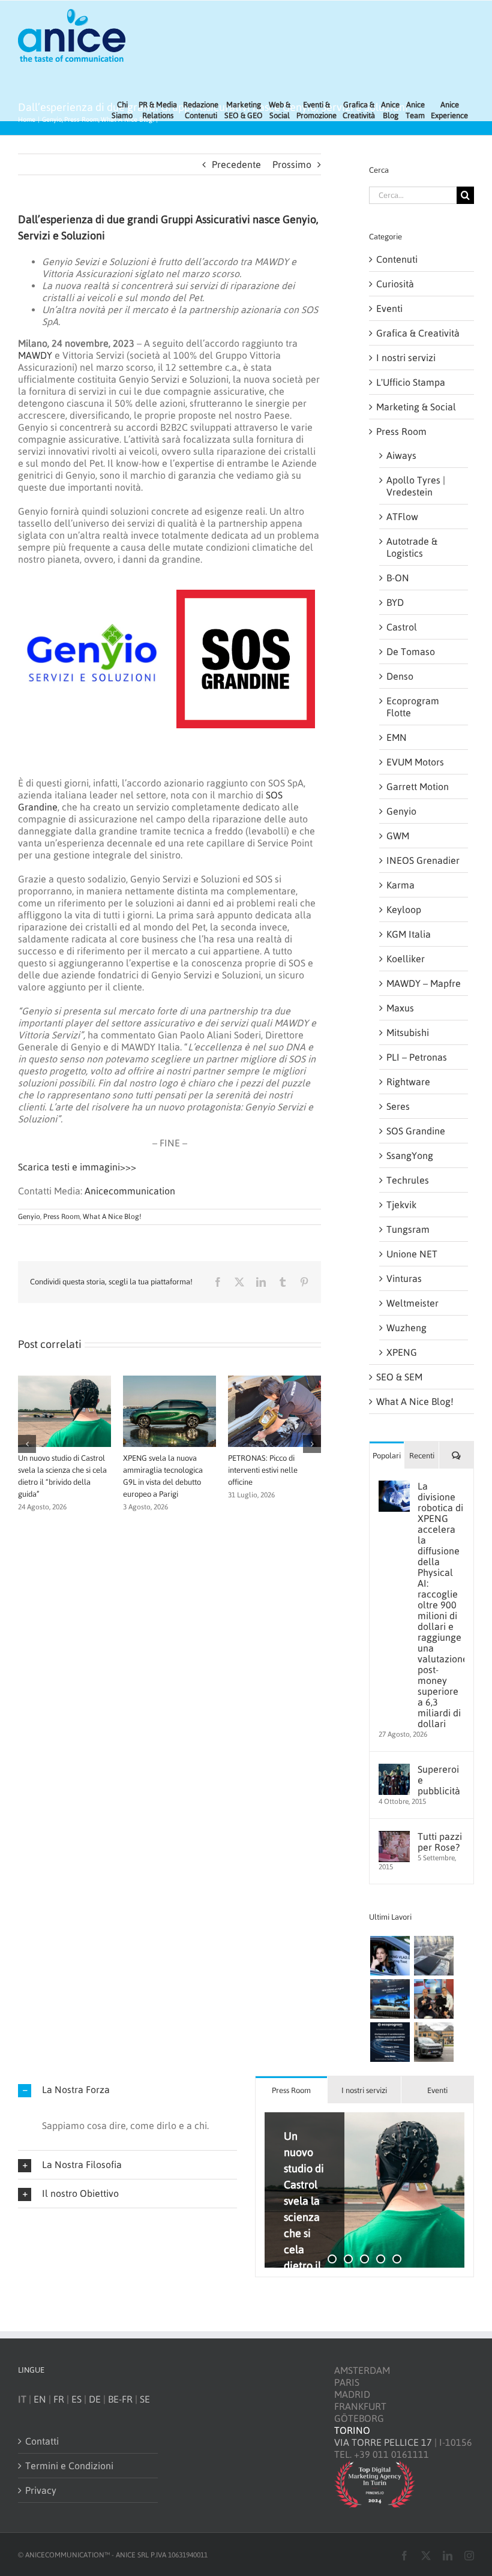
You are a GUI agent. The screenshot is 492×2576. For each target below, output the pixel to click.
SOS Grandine (416, 1131)
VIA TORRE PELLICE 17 (383, 2442)
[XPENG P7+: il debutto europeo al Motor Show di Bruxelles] (390, 1999)
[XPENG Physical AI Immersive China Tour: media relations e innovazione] (390, 1956)
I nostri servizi (406, 358)
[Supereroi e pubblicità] (394, 1770)
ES (76, 2398)
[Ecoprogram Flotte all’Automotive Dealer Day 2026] (390, 2042)
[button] (27, 1468)
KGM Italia (409, 934)
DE (95, 2398)
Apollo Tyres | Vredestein (416, 486)
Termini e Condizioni (69, 2465)
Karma (400, 885)
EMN (397, 737)
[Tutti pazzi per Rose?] (394, 1837)
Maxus (400, 1008)
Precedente (236, 164)
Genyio (29, 1217)
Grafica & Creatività (418, 333)
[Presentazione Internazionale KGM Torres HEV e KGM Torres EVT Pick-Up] (433, 2042)
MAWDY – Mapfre (424, 983)
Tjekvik (401, 1205)
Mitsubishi (408, 1032)
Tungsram (408, 1229)
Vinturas (404, 1278)
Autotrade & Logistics (412, 547)
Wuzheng (406, 1328)
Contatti (42, 2440)
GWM (398, 836)
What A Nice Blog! (112, 1217)
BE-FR (120, 2398)
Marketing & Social (416, 407)
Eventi (389, 308)
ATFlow (402, 517)
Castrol (402, 627)
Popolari (387, 1456)
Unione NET (412, 1254)
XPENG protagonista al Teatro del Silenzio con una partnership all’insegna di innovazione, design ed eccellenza (64, 1482)
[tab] (291, 2090)
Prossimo (292, 164)
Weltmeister (412, 1303)
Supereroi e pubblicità (439, 1780)
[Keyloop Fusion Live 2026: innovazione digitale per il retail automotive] (433, 1956)
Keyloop (404, 909)
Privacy (41, 2490)
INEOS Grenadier (423, 860)
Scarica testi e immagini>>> (77, 1167)
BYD (395, 602)
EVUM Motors (415, 762)
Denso (400, 676)
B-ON (398, 578)
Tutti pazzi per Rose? (440, 1842)
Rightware (408, 1082)
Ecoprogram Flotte (413, 707)
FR (59, 2398)
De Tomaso (411, 651)
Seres (398, 1106)
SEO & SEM (399, 1377)
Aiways (401, 455)
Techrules (408, 1180)
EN (40, 2398)
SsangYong (410, 1155)
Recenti (422, 1456)
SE (145, 2398)
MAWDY (35, 355)
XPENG (402, 1352)
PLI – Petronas (417, 1057)
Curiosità (395, 284)
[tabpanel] (364, 2190)
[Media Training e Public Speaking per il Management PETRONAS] (433, 1999)
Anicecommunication (130, 1191)
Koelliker (406, 959)
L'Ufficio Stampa (411, 382)
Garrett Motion (418, 786)
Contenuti (397, 259)
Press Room (61, 1217)
